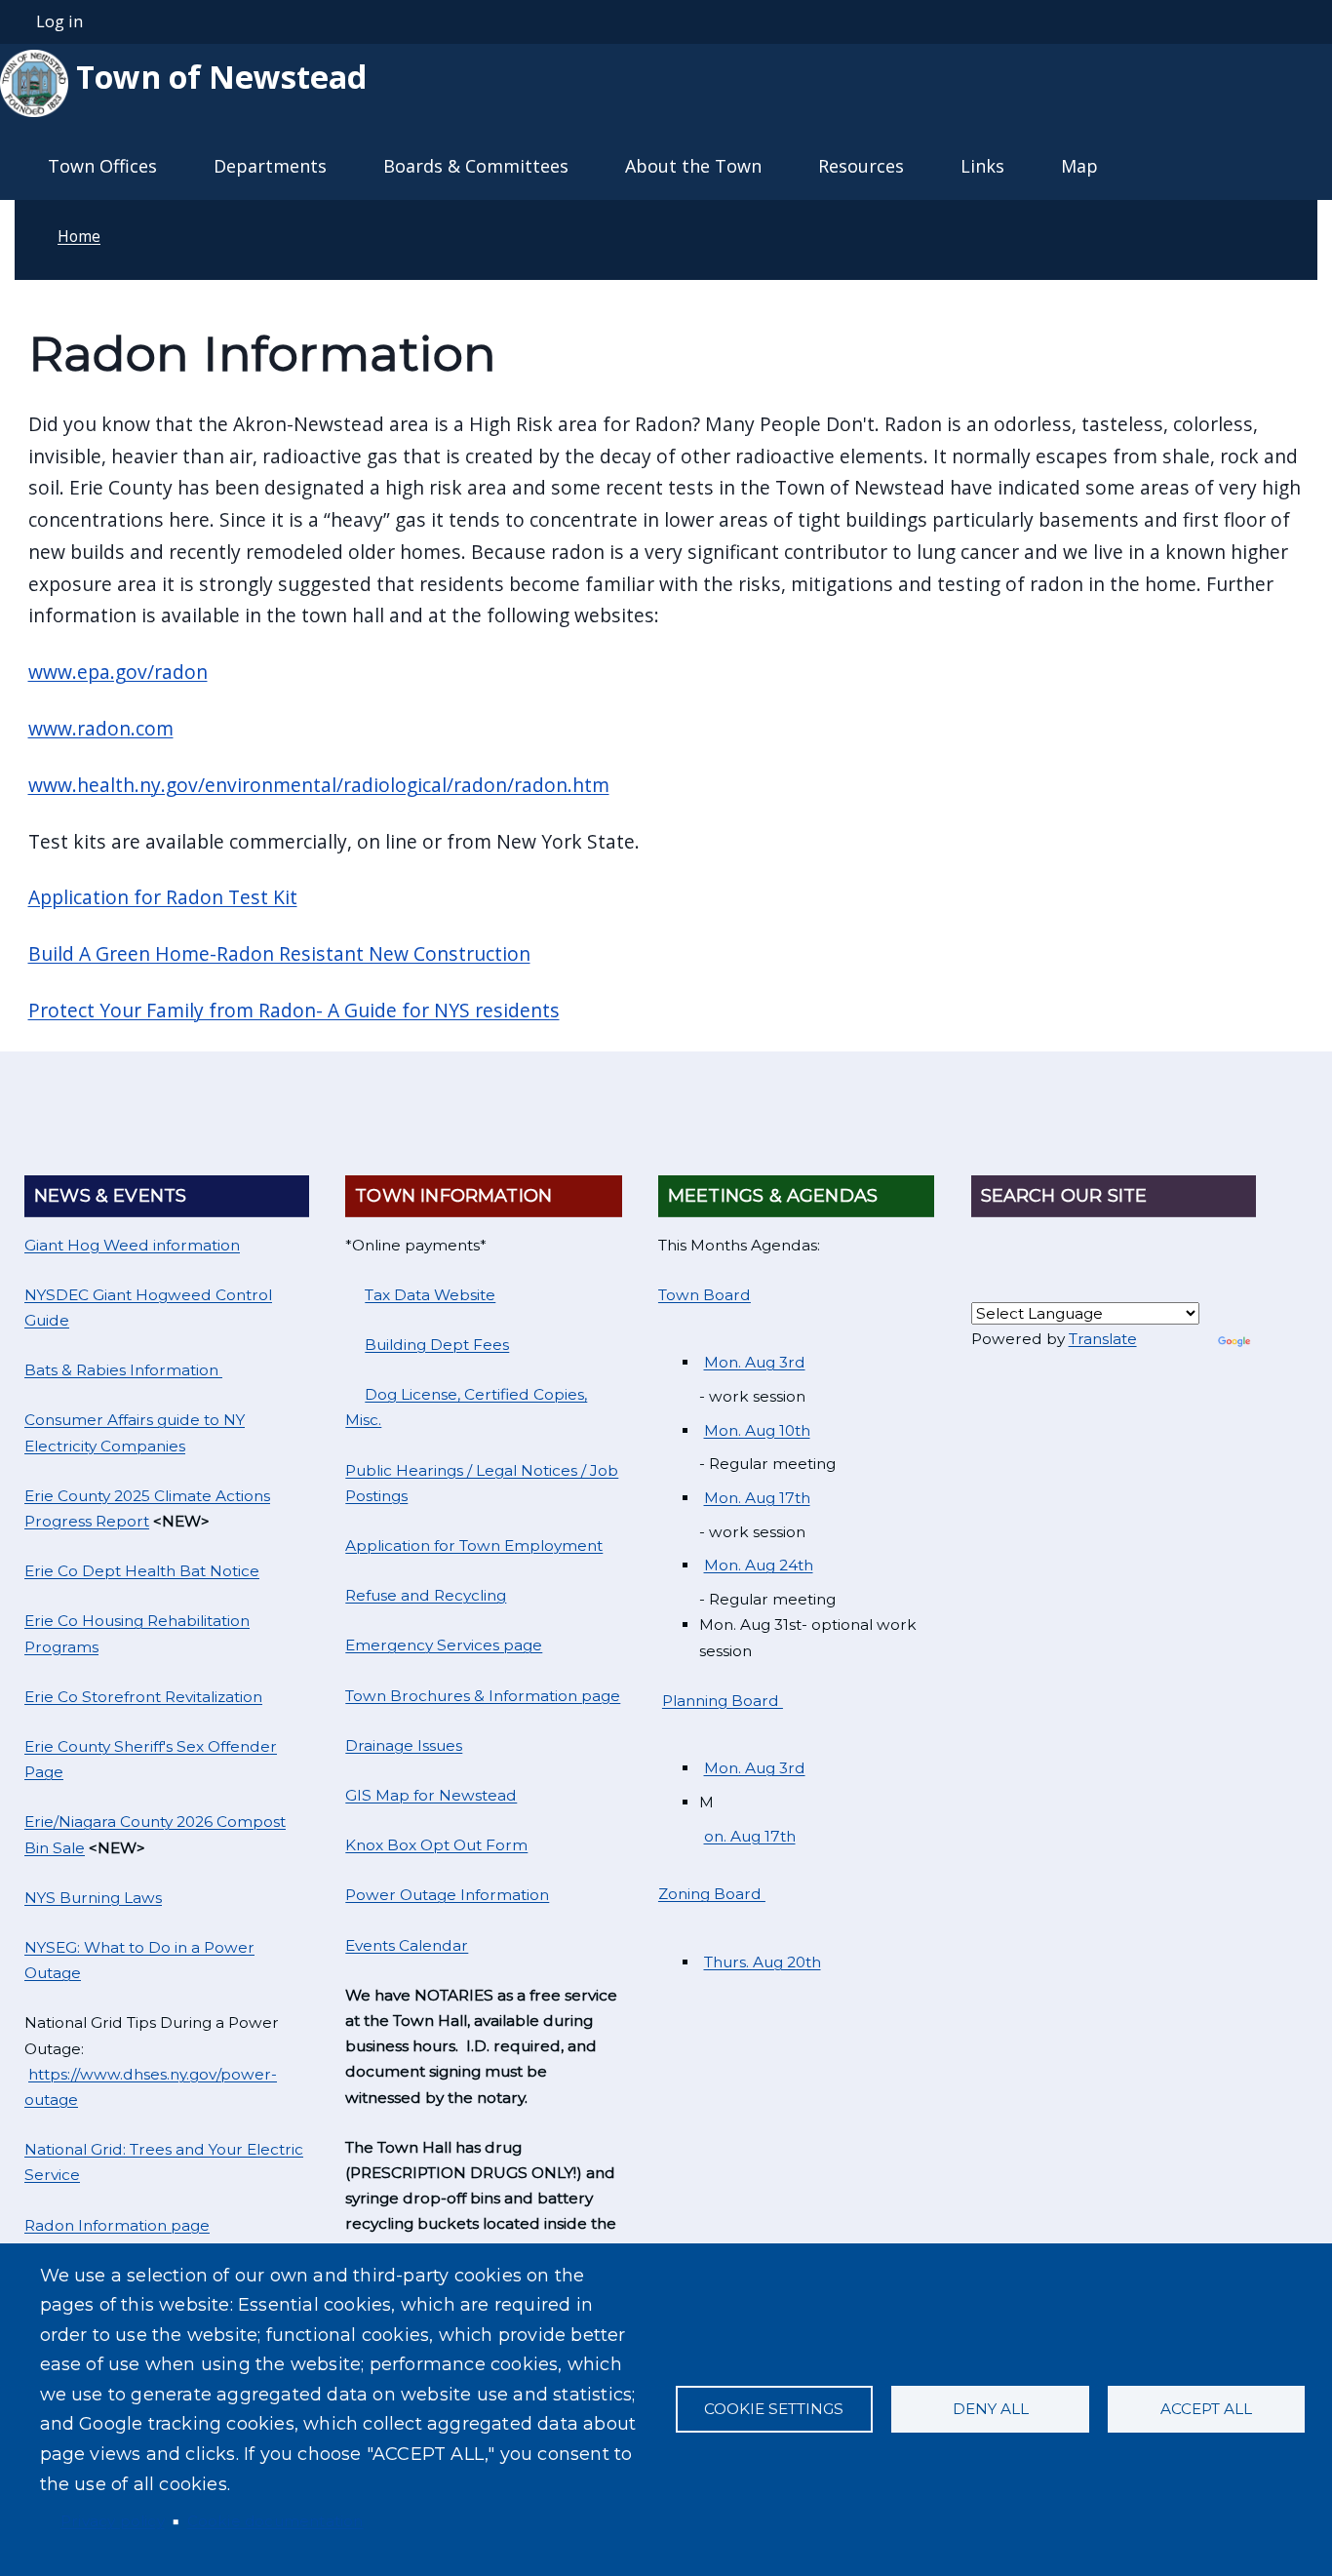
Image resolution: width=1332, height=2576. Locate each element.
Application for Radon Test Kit (163, 897)
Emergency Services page (444, 1645)
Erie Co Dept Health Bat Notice (142, 1571)
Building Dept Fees (437, 1345)
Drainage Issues (404, 1745)
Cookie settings (774, 2409)
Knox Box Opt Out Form (436, 1845)
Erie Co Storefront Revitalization (143, 1697)
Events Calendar (407, 1945)
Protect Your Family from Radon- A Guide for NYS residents (294, 1010)
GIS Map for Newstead (431, 1795)
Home (79, 236)
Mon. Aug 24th (759, 1565)
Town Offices (102, 166)
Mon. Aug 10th (757, 1430)
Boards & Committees (476, 166)
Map (1079, 166)
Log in (59, 21)
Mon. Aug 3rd (755, 1362)
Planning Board (723, 1701)
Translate (1103, 1339)
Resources (861, 166)
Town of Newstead (217, 76)
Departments (270, 166)
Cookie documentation (275, 2521)
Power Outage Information (447, 1895)
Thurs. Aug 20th (763, 1962)
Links (982, 166)
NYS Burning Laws (93, 1898)
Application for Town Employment (474, 1546)
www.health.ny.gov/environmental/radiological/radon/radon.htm (319, 785)
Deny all (991, 2409)
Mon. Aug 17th (757, 1498)
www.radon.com (101, 728)
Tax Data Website (430, 1295)
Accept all (1206, 2409)
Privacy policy (113, 2521)
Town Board (705, 1295)
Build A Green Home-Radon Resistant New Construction (279, 953)
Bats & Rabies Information (123, 1370)
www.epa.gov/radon (118, 672)
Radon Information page (117, 2225)
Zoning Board (712, 1894)
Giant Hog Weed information (132, 1245)
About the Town (693, 166)
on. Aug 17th (750, 1836)
